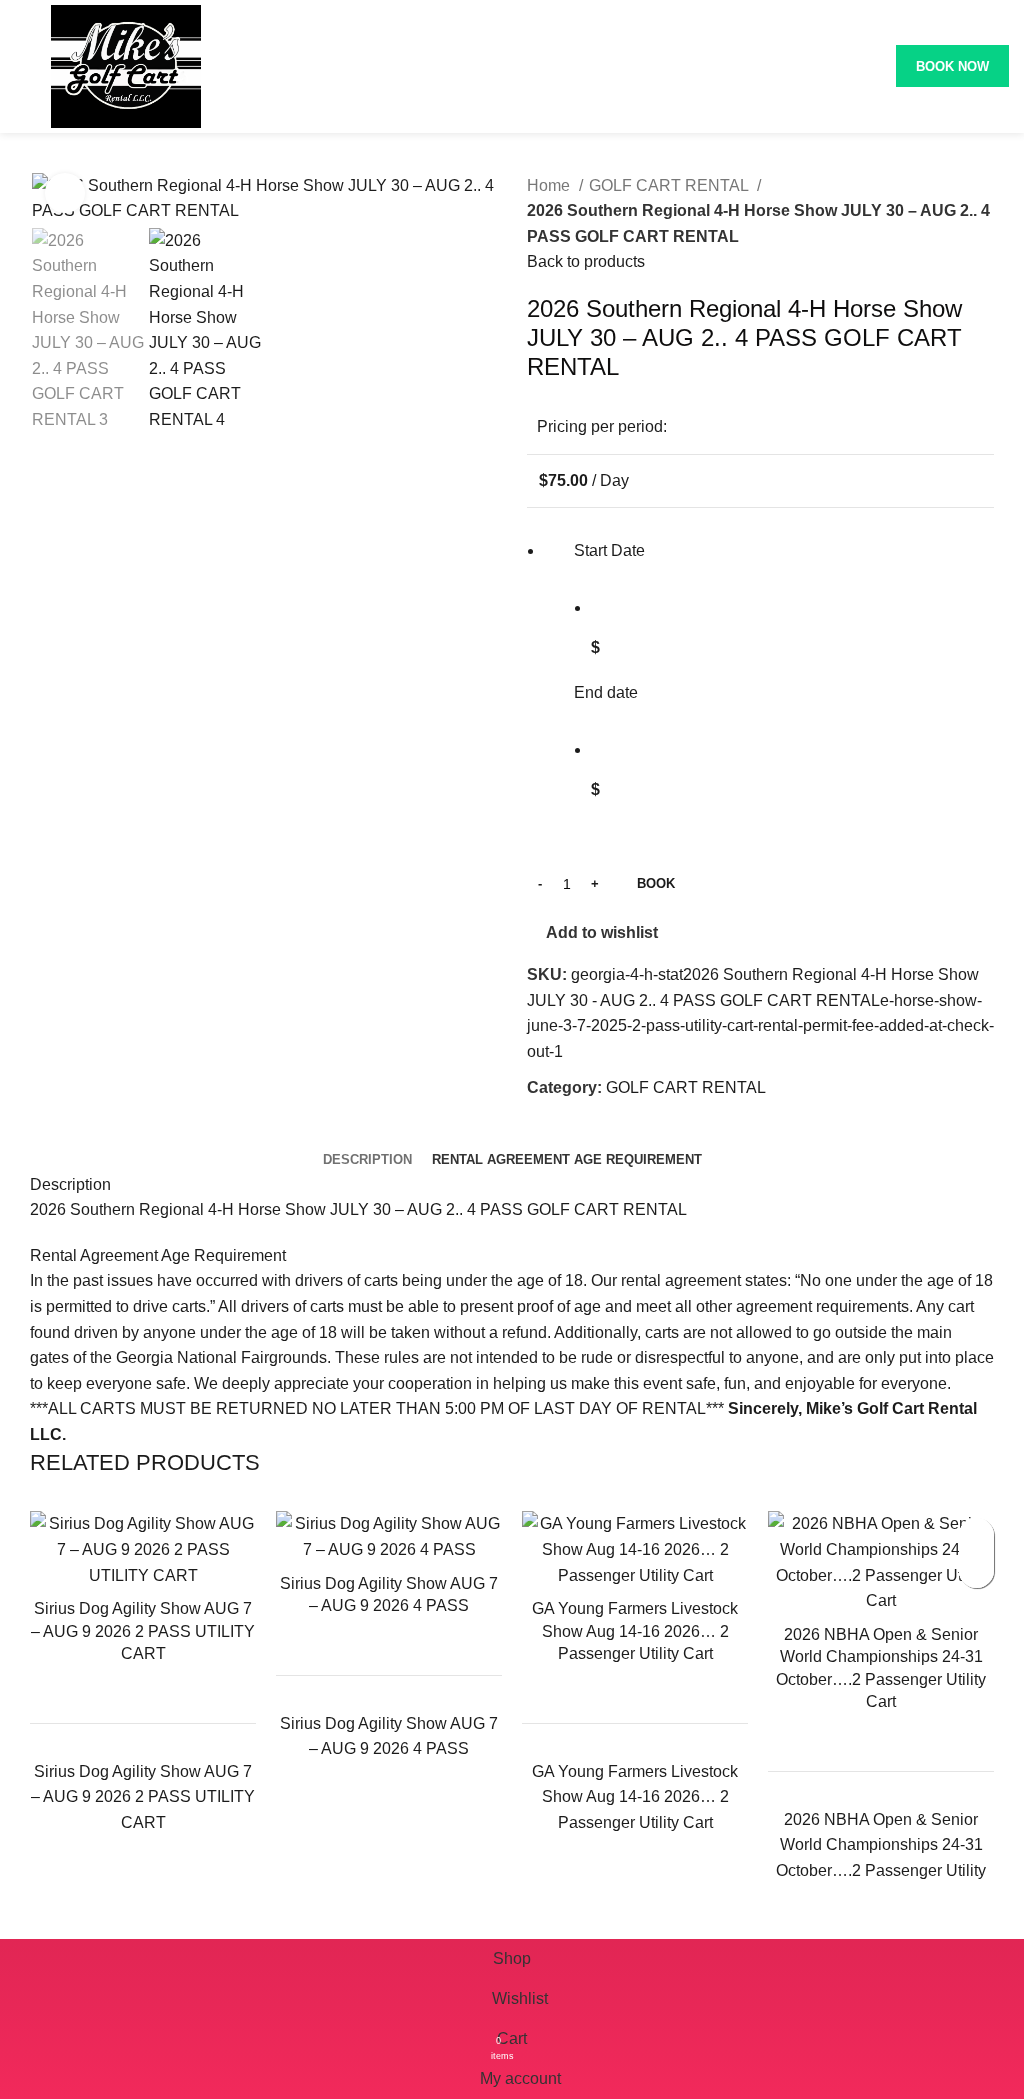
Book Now (952, 66)
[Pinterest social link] (589, 1133)
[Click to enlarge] (65, 193)
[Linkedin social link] (612, 1133)
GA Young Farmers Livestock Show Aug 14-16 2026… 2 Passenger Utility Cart (635, 1631)
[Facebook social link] (543, 1133)
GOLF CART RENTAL (670, 185)
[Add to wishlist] (976, 1535)
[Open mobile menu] (23, 66)
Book (656, 883)
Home (550, 185)
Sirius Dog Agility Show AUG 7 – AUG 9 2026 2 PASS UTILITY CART (143, 1631)
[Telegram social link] (635, 1133)
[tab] (367, 1160)
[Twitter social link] (566, 1133)
